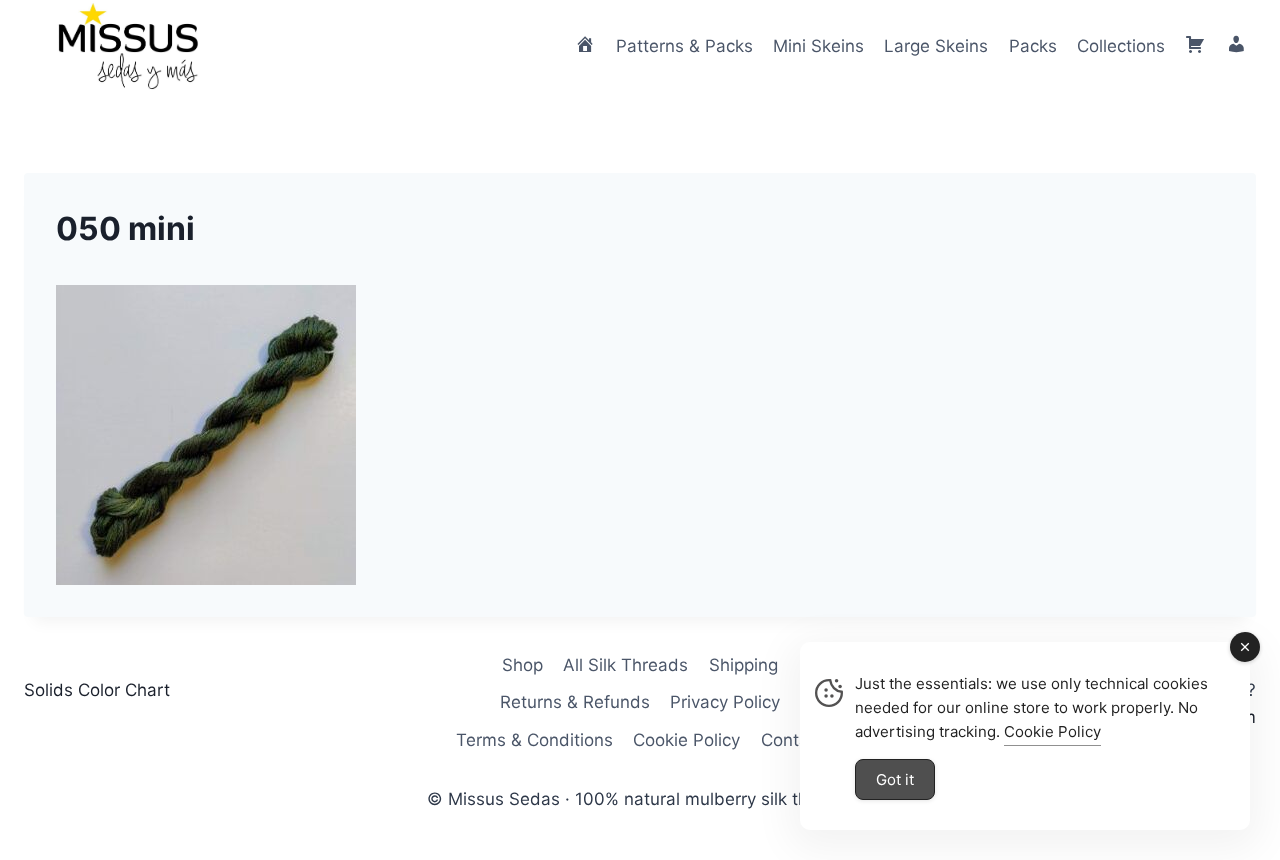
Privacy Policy (725, 702)
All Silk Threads (625, 665)
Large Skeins (936, 46)
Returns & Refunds (575, 702)
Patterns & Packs (684, 46)
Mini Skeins (818, 46)
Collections (1121, 46)
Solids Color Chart (97, 690)
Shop (522, 665)
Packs (1033, 46)
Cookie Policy (686, 740)
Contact (792, 740)
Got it (895, 779)
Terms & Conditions (534, 740)
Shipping (743, 665)
